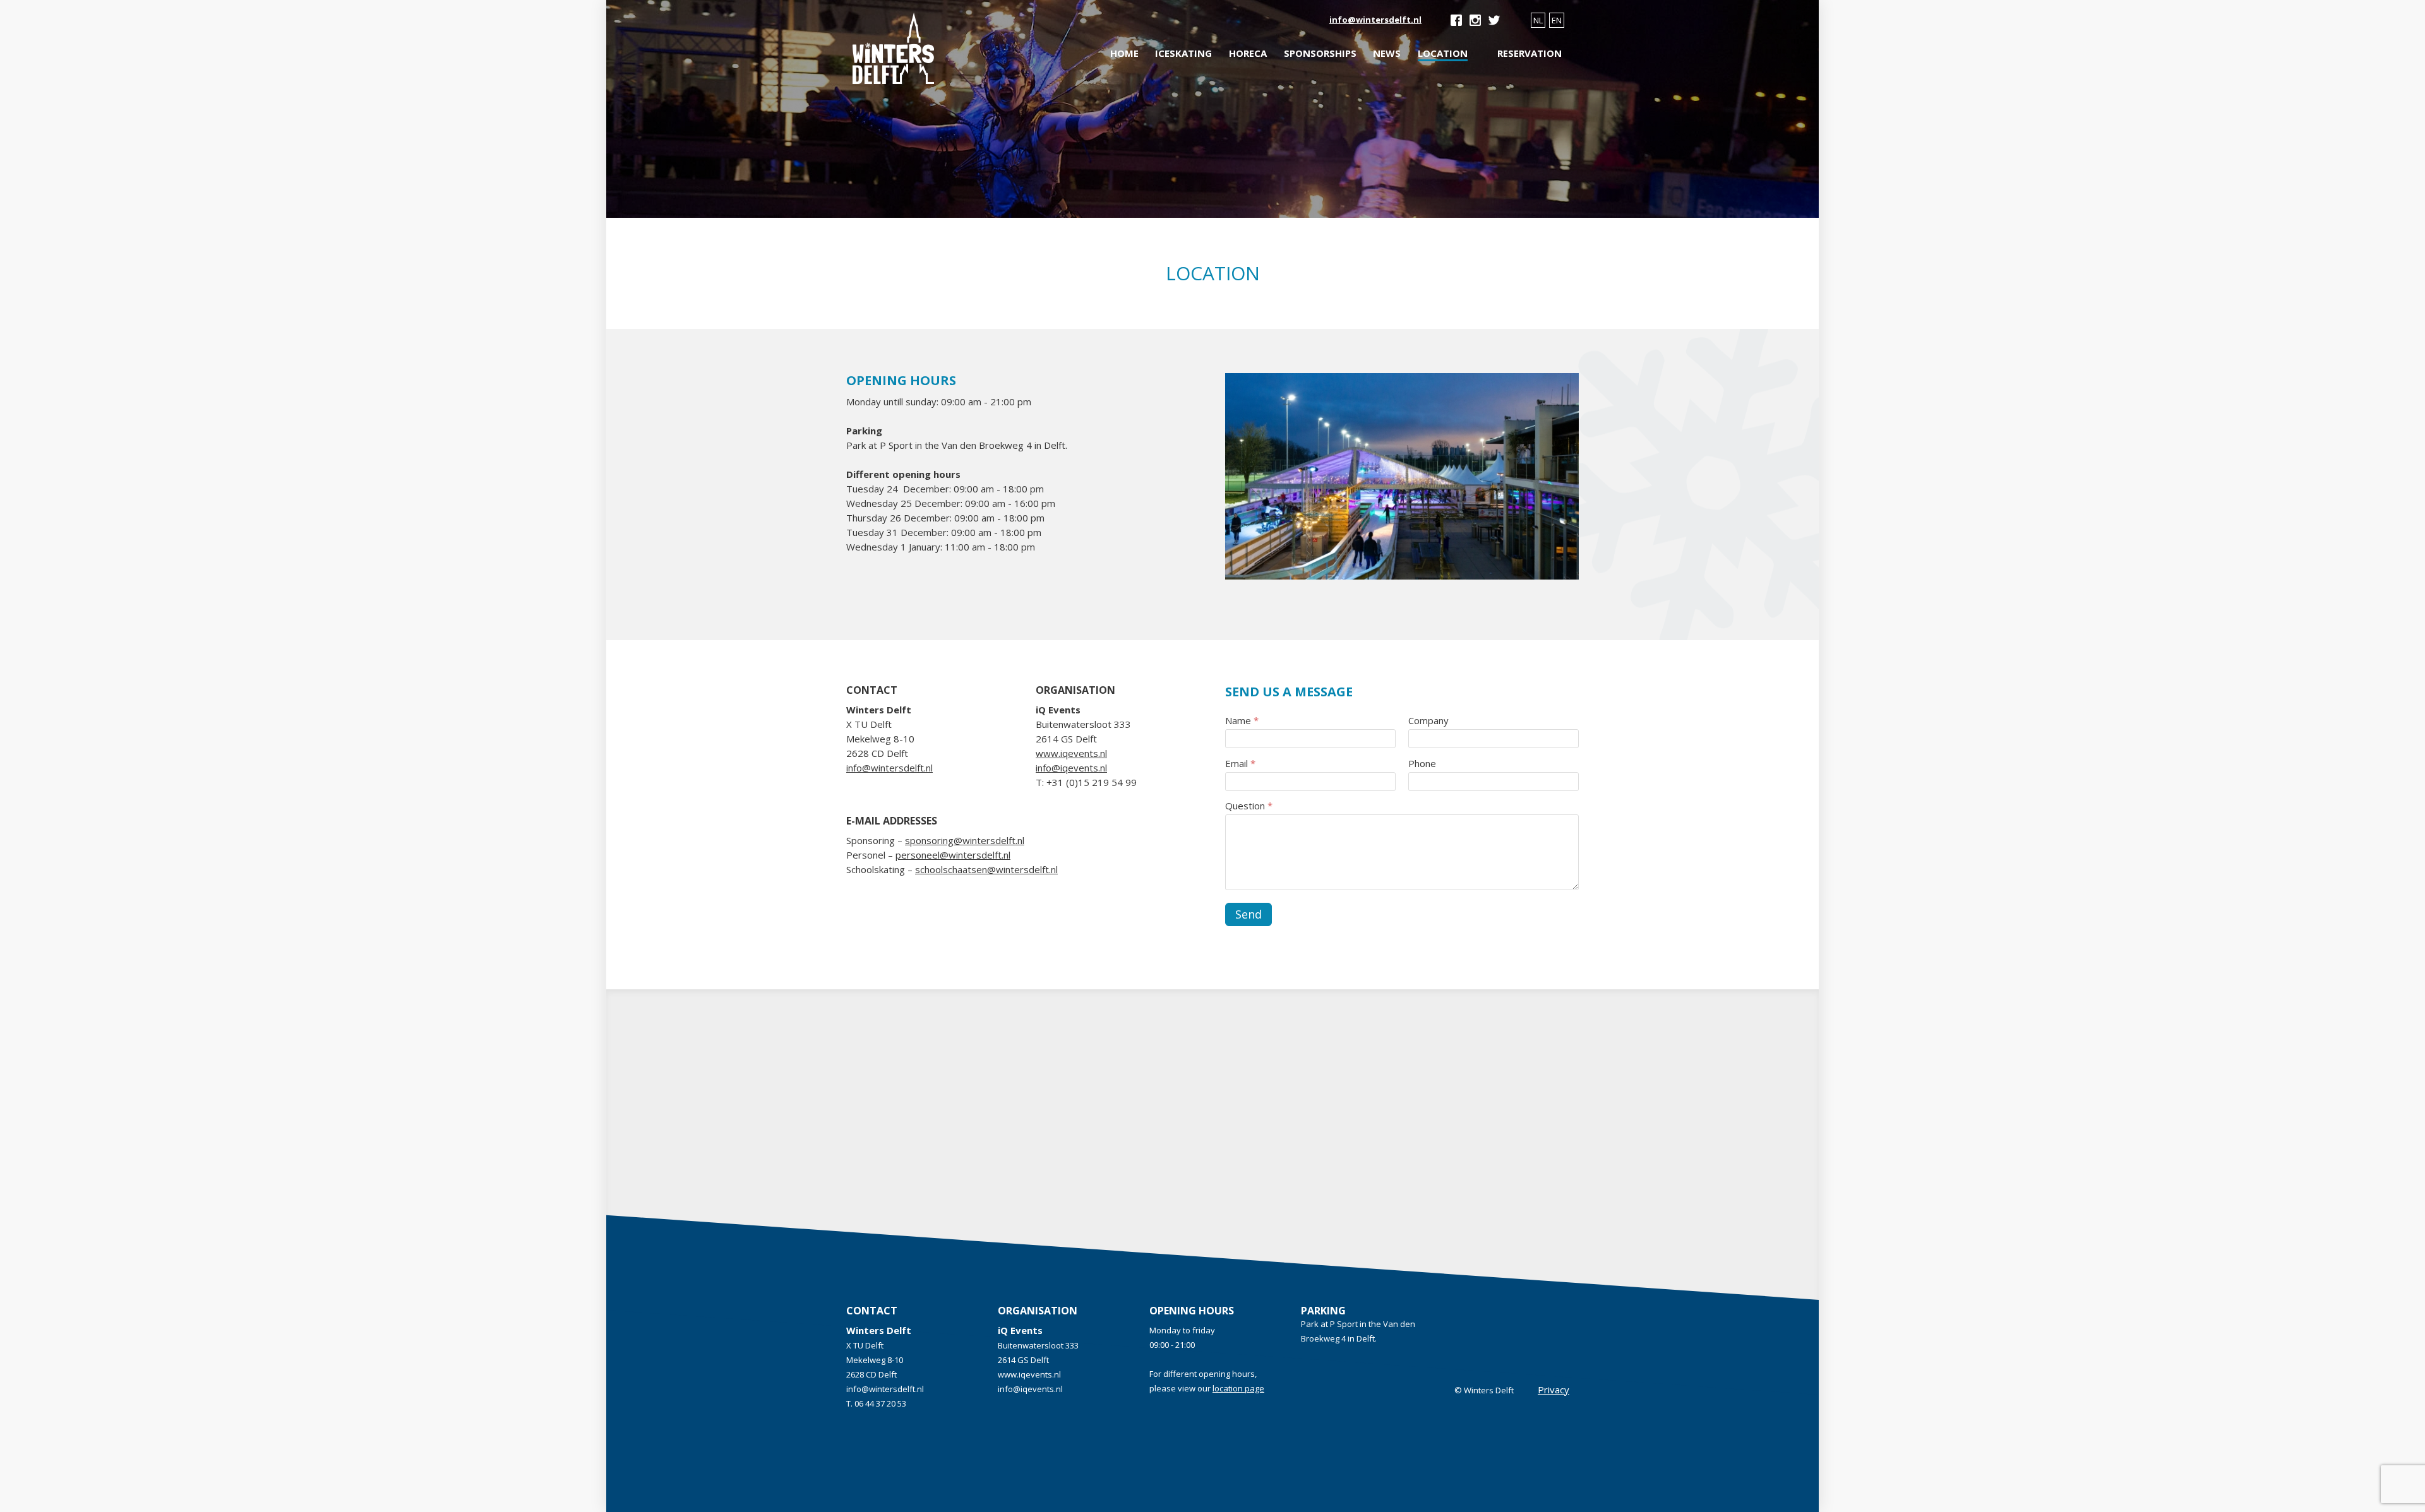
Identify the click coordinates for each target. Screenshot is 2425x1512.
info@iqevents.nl (1071, 768)
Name (1242, 720)
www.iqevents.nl (1071, 753)
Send (1248, 914)
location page (1238, 1388)
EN (1557, 20)
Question (1249, 806)
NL (1538, 20)
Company (1428, 720)
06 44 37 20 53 (880, 1403)
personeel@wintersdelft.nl (953, 855)
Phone (1422, 763)
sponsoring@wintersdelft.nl (965, 840)
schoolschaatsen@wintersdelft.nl (986, 869)
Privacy (1554, 1390)
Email (1240, 763)
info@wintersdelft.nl (1375, 20)
